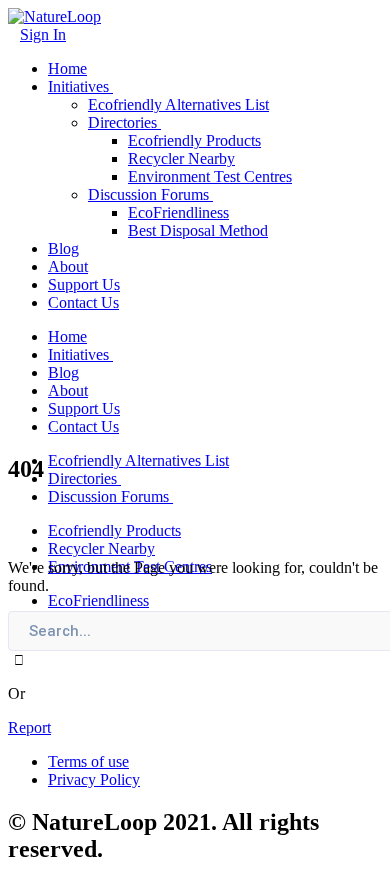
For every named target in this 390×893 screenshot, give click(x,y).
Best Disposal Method (198, 230)
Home (67, 68)
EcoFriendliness (178, 212)
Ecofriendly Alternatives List (178, 104)
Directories (122, 122)
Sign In (43, 34)
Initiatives (78, 86)
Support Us (84, 284)
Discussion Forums (148, 194)
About (68, 266)
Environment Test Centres (210, 176)
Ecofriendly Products (194, 140)
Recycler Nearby (181, 158)
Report (29, 727)
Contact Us (83, 302)
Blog (63, 248)
